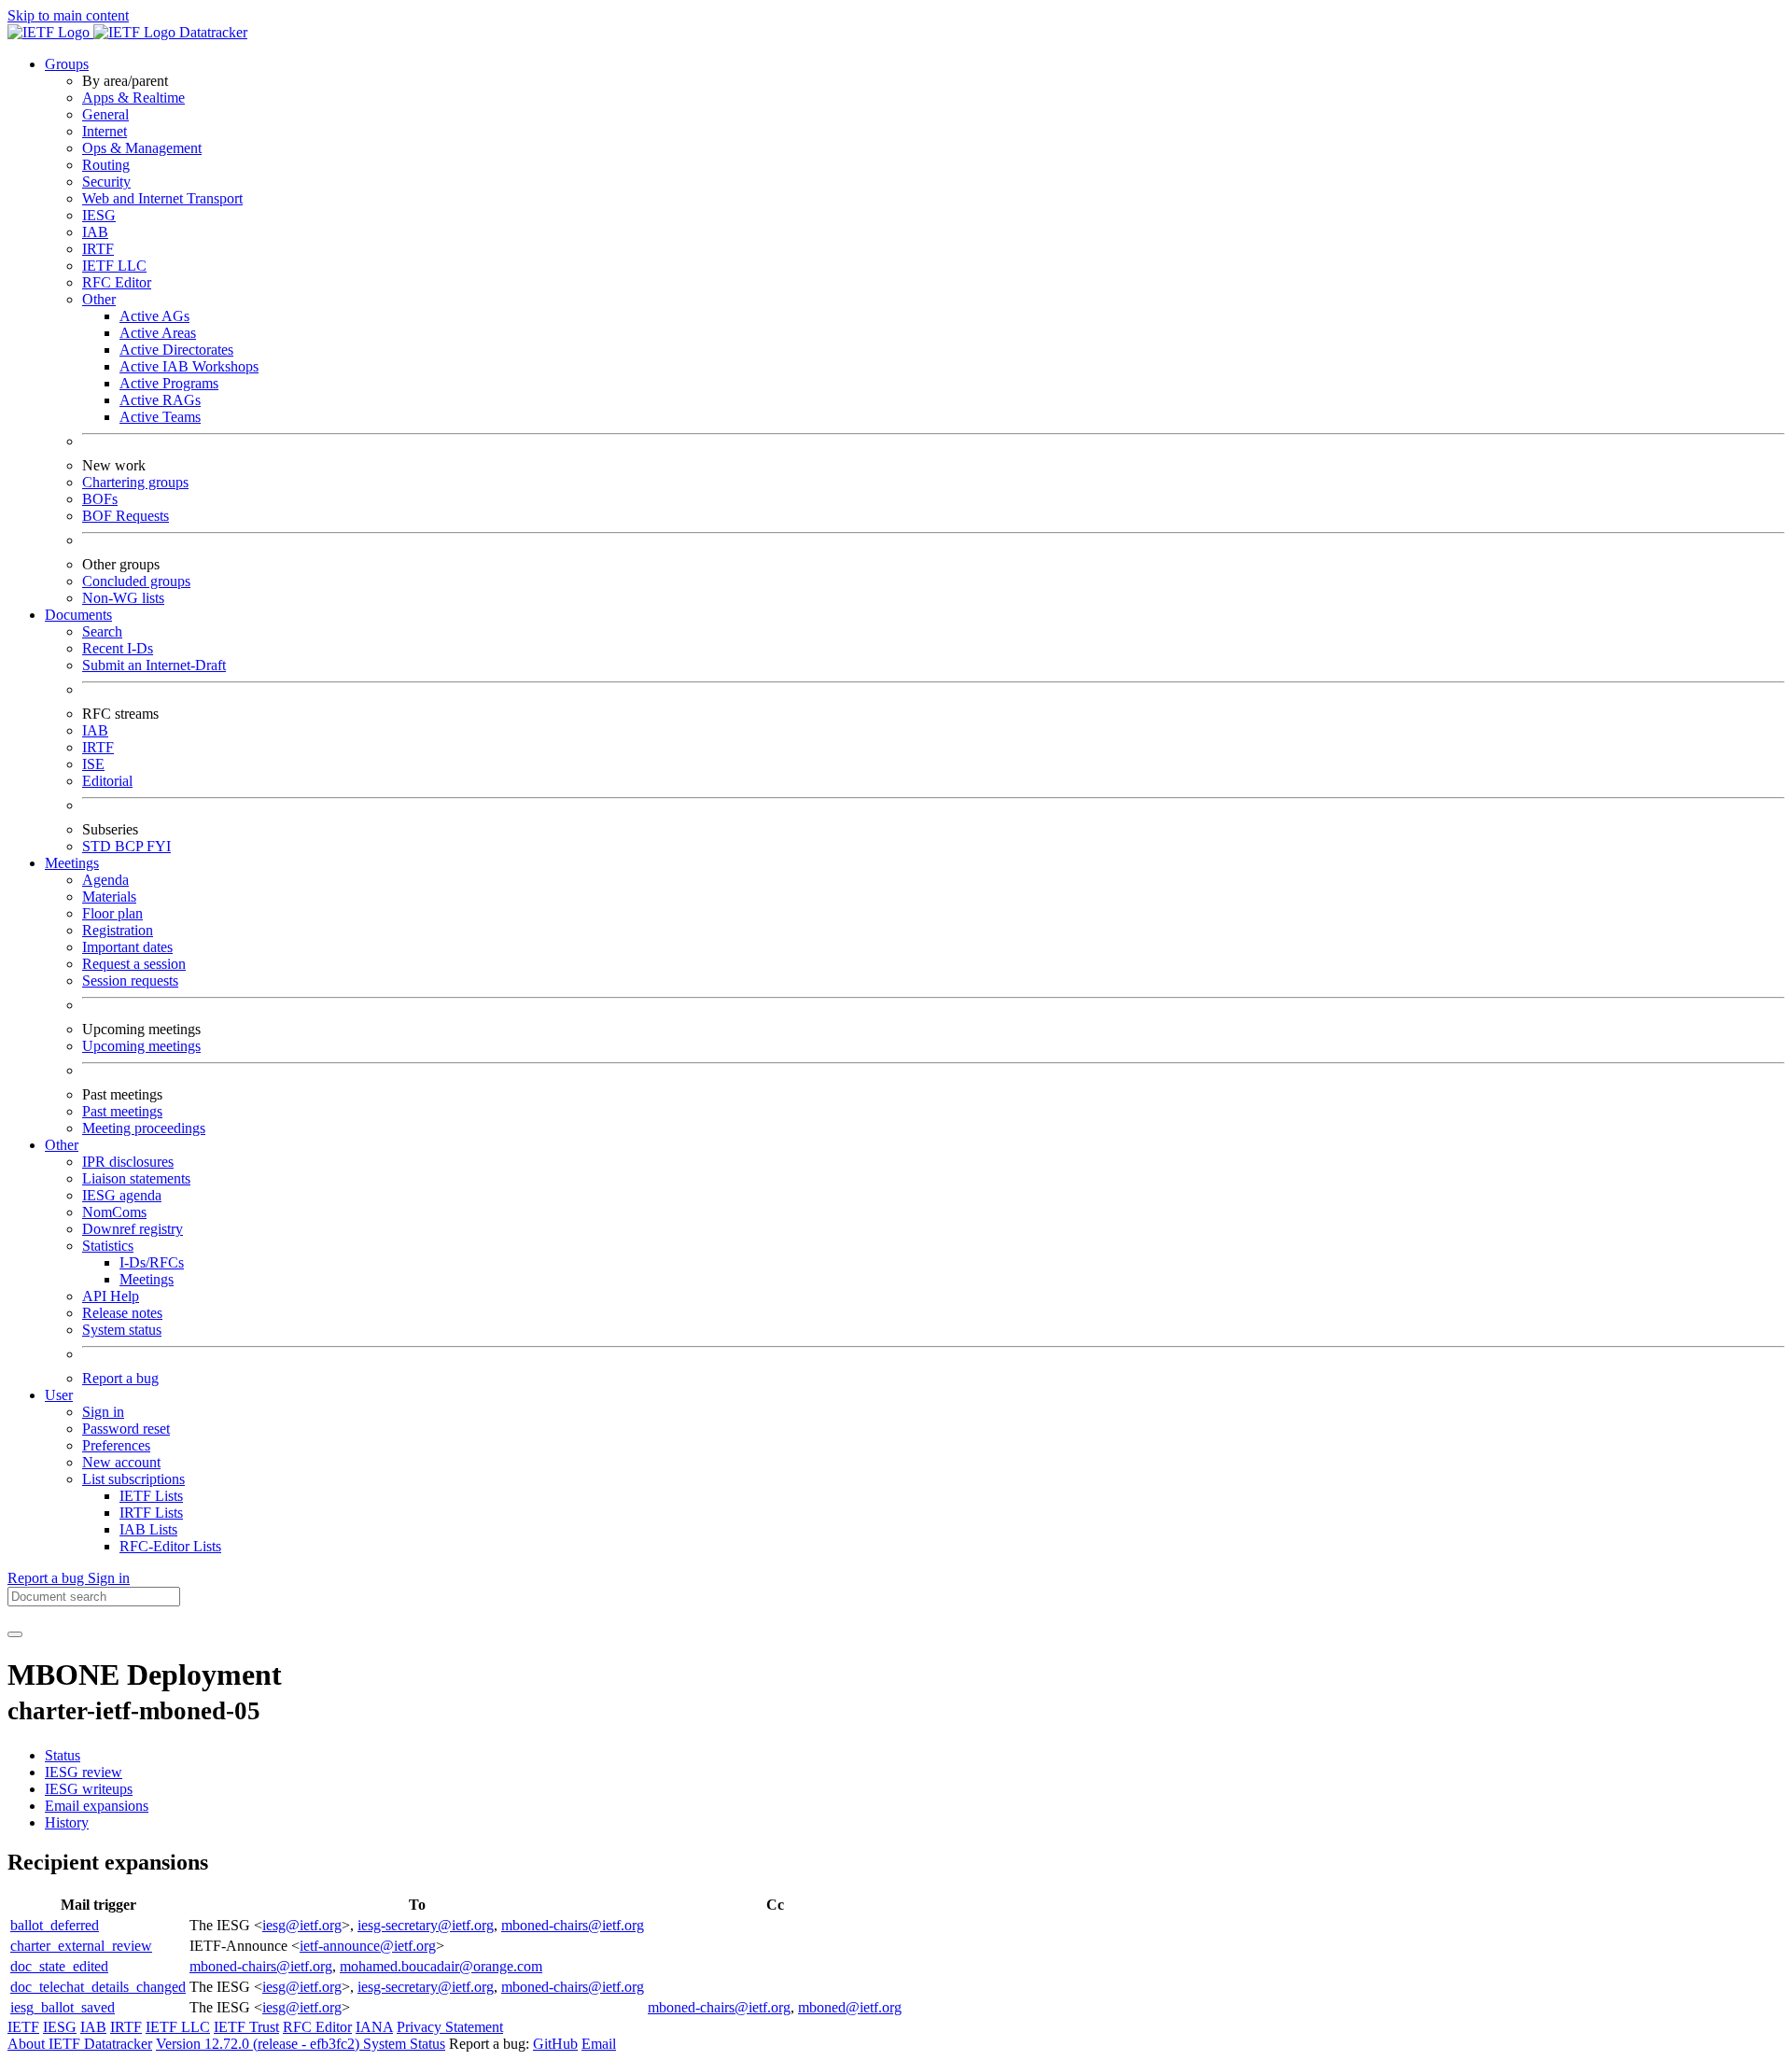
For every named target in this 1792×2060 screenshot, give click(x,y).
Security (106, 182)
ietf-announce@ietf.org (368, 1946)
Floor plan (112, 913)
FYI (159, 846)
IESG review (84, 1772)
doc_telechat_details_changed (98, 1987)
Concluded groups (136, 581)
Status (63, 1755)
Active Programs (169, 383)
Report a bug (120, 1378)
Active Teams (160, 417)
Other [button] (62, 1145)
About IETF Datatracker (80, 2044)
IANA (374, 2027)
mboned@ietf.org (850, 2007)
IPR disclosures (128, 1162)
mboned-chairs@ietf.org (573, 1925)
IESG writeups (89, 1789)
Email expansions (97, 1806)
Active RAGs (160, 400)
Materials (109, 897)
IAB (95, 232)
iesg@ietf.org (302, 1925)
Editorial (107, 781)
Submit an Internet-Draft (154, 665)
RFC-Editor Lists (170, 1546)
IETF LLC (114, 266)
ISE (93, 764)
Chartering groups (135, 482)
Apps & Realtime (133, 98)
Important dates (127, 947)
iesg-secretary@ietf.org (426, 1925)
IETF (23, 2027)
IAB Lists (148, 1529)
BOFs (100, 499)
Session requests (130, 981)
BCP (131, 846)
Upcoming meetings (141, 1046)
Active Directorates (176, 350)
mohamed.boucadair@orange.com (441, 1966)
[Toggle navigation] (15, 1634)
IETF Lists (151, 1496)
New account (121, 1462)
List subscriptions (133, 1479)
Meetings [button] (72, 863)
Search (102, 631)
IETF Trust (246, 2027)
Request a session (134, 964)
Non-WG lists (123, 598)
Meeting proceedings (144, 1128)
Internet (105, 131)
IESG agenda (122, 1195)
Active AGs (154, 316)
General (105, 114)
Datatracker (211, 32)
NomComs (114, 1212)
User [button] (59, 1395)
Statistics (108, 1246)
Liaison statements (136, 1178)
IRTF (98, 249)
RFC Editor (117, 282)
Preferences (116, 1445)
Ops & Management (142, 148)
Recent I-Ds (118, 648)
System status (122, 1330)
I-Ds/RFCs (152, 1262)
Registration (118, 930)
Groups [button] (67, 64)
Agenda (105, 880)
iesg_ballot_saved (63, 2007)
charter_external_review (81, 1946)
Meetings (147, 1279)
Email (599, 2044)
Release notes (122, 1313)
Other (99, 299)
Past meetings (122, 1111)
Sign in (103, 1412)
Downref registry (133, 1229)
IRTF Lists (151, 1513)
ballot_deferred (55, 1925)
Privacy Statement (450, 2027)
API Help (111, 1296)
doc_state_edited (59, 1966)
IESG (99, 215)
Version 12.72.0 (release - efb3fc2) (259, 2044)
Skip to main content (68, 15)
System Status (404, 2044)
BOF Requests (126, 516)
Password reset (126, 1429)
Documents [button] (78, 615)
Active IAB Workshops (189, 366)
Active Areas (158, 333)
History (67, 1822)
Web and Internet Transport (162, 198)
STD (98, 846)
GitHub (555, 2044)
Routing (106, 165)
